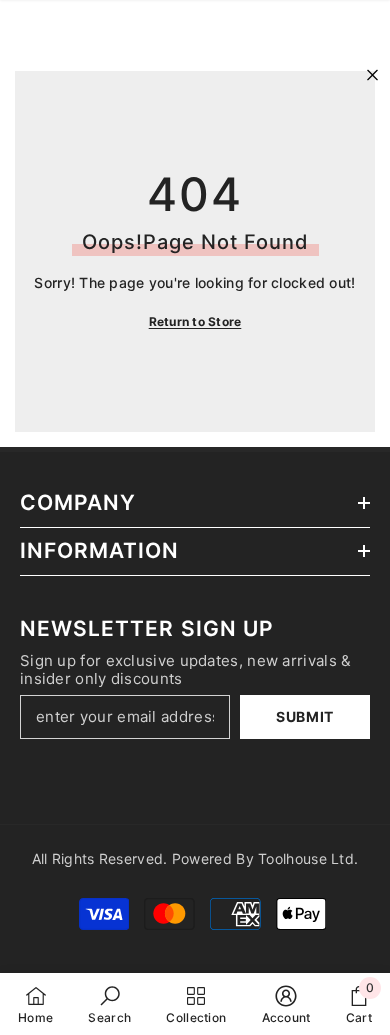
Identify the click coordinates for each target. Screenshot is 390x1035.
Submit (305, 716)
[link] (109, 1004)
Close (372, 75)
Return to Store (195, 321)
